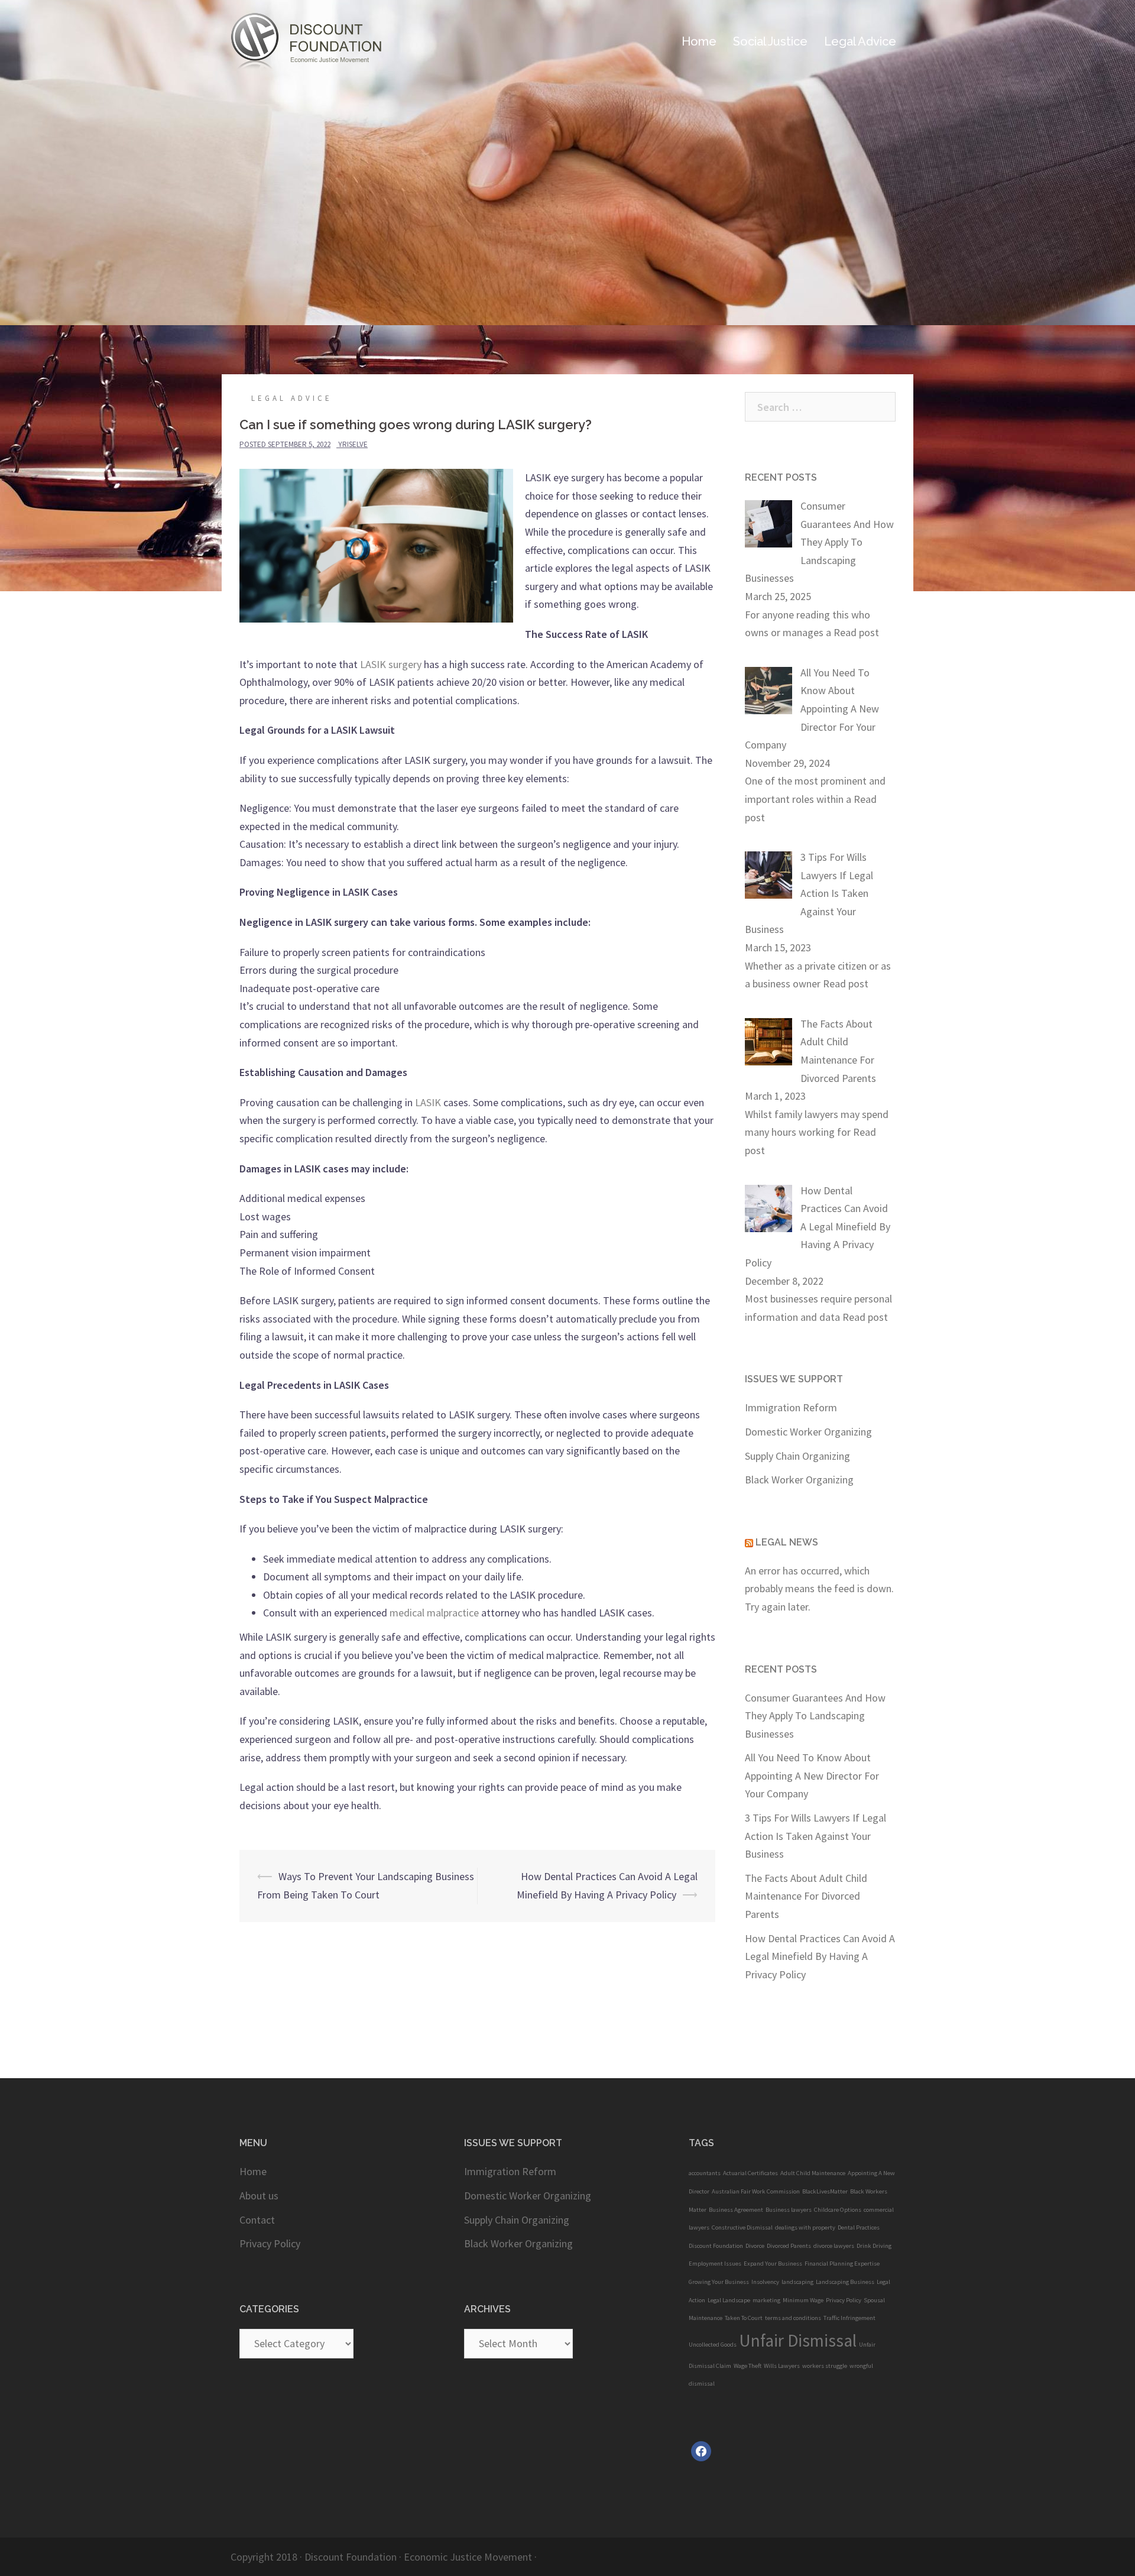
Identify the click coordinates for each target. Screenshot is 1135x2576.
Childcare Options (838, 2210)
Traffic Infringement (849, 2318)
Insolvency (765, 2282)
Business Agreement (736, 2210)
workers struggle (825, 2366)
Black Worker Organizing (799, 1480)
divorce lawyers (834, 2246)
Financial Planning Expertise (842, 2264)
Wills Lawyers (782, 2366)
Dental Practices (859, 2227)
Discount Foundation (716, 2246)
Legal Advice (292, 398)
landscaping (797, 2282)
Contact (257, 2220)
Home (699, 41)
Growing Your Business (719, 2282)
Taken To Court (744, 2318)
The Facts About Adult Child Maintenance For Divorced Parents (806, 1896)
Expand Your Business (773, 2264)
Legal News (787, 1542)
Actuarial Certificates (750, 2173)
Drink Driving (874, 2246)
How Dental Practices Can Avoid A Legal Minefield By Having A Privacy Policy (820, 1956)
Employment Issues (715, 2264)
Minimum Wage (803, 2300)
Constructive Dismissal (742, 2227)
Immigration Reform (791, 1407)
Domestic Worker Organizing (808, 1432)
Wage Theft (748, 2366)
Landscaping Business (845, 2282)
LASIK (428, 1102)
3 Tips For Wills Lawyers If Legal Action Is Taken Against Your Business (815, 1836)
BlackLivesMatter (825, 2191)
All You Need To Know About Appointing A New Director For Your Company (812, 1775)
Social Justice (770, 41)
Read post (856, 632)
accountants (705, 2173)
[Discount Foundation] (319, 40)
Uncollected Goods (713, 2345)
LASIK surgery (391, 664)
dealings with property (805, 2227)
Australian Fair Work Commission (756, 2191)
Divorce (755, 2246)
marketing (766, 2300)
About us (259, 2196)
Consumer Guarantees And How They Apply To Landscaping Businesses (815, 1716)
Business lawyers (789, 2210)
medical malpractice (434, 1613)
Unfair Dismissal (798, 2340)
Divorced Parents (789, 2246)
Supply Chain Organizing (797, 1456)
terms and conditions (793, 2318)
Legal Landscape (729, 2300)
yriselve (353, 444)
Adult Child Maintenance (813, 2173)
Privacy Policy (270, 2243)
